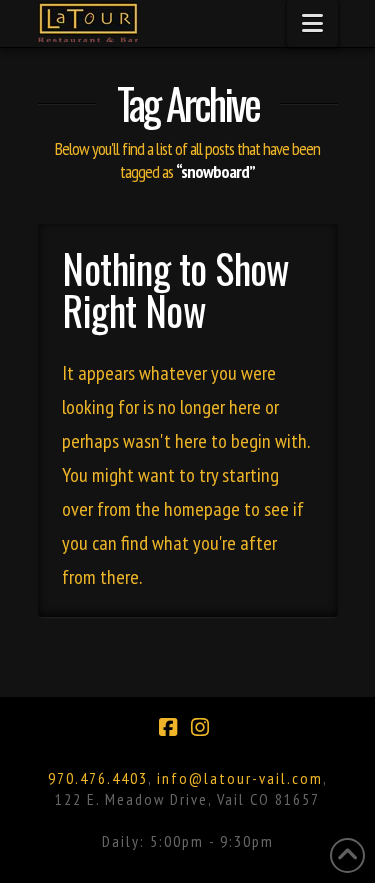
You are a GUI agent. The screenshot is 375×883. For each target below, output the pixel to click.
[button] (312, 23)
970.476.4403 (98, 778)
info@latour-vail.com (240, 778)
